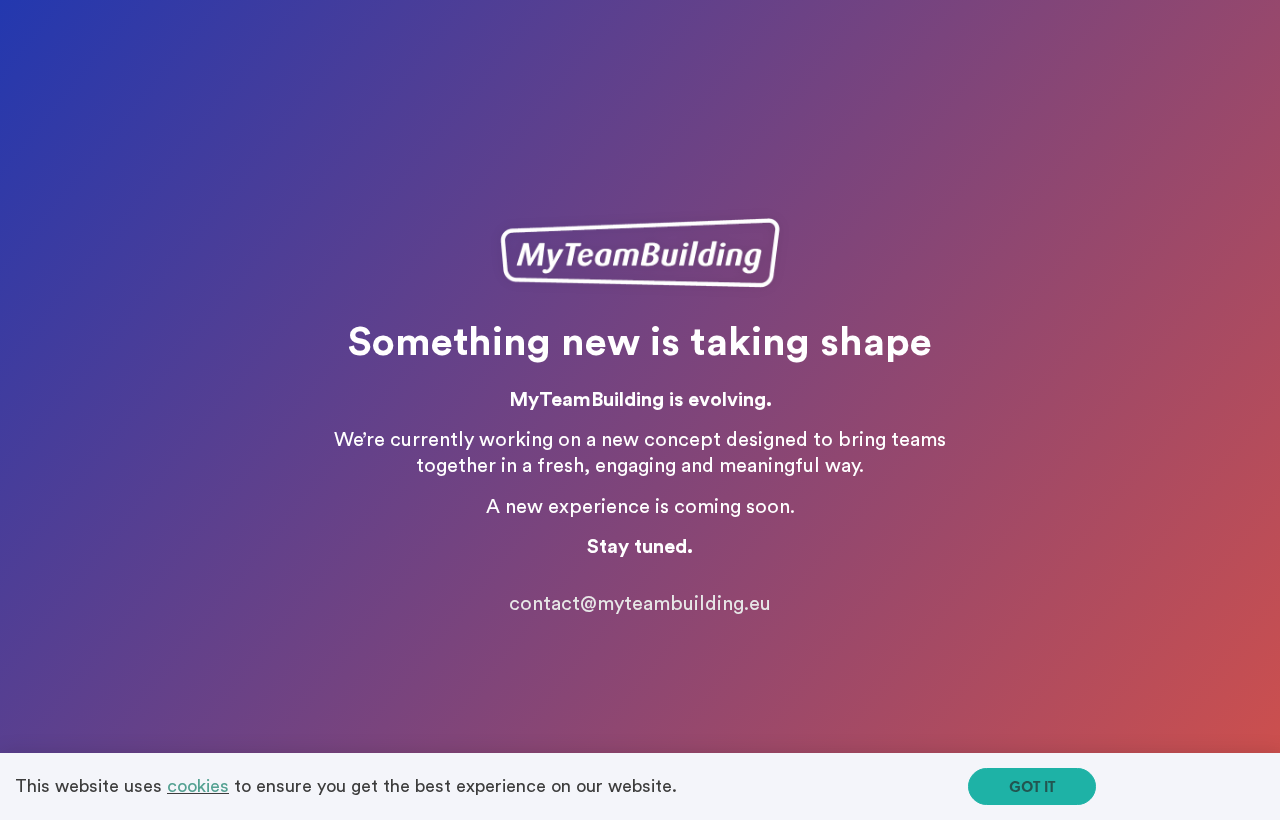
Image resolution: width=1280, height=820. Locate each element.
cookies (198, 786)
